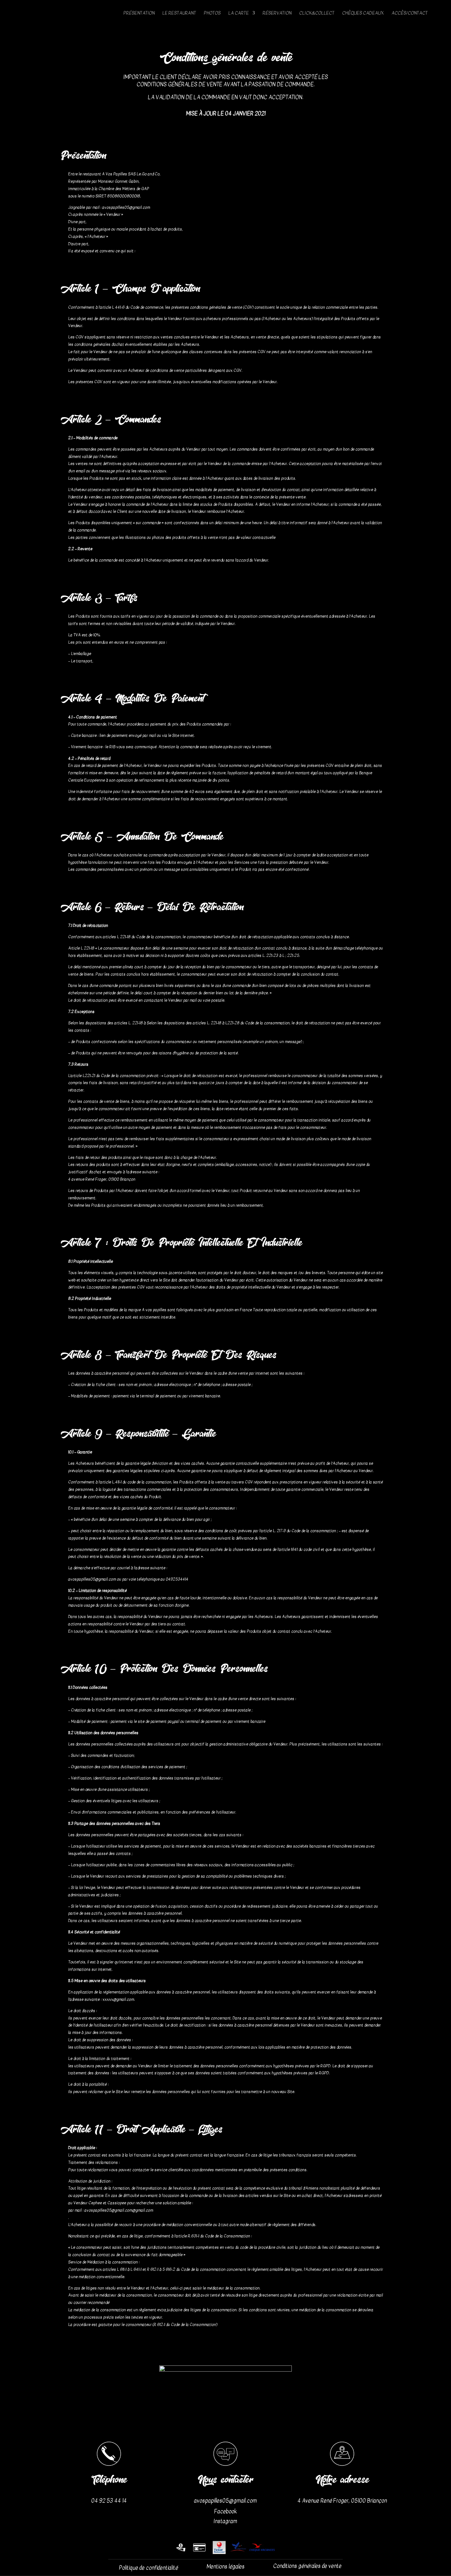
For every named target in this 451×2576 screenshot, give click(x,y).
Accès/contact (410, 13)
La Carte (239, 13)
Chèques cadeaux (363, 13)
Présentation (139, 13)
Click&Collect (317, 13)
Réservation (277, 13)
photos (212, 13)
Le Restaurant (179, 13)
